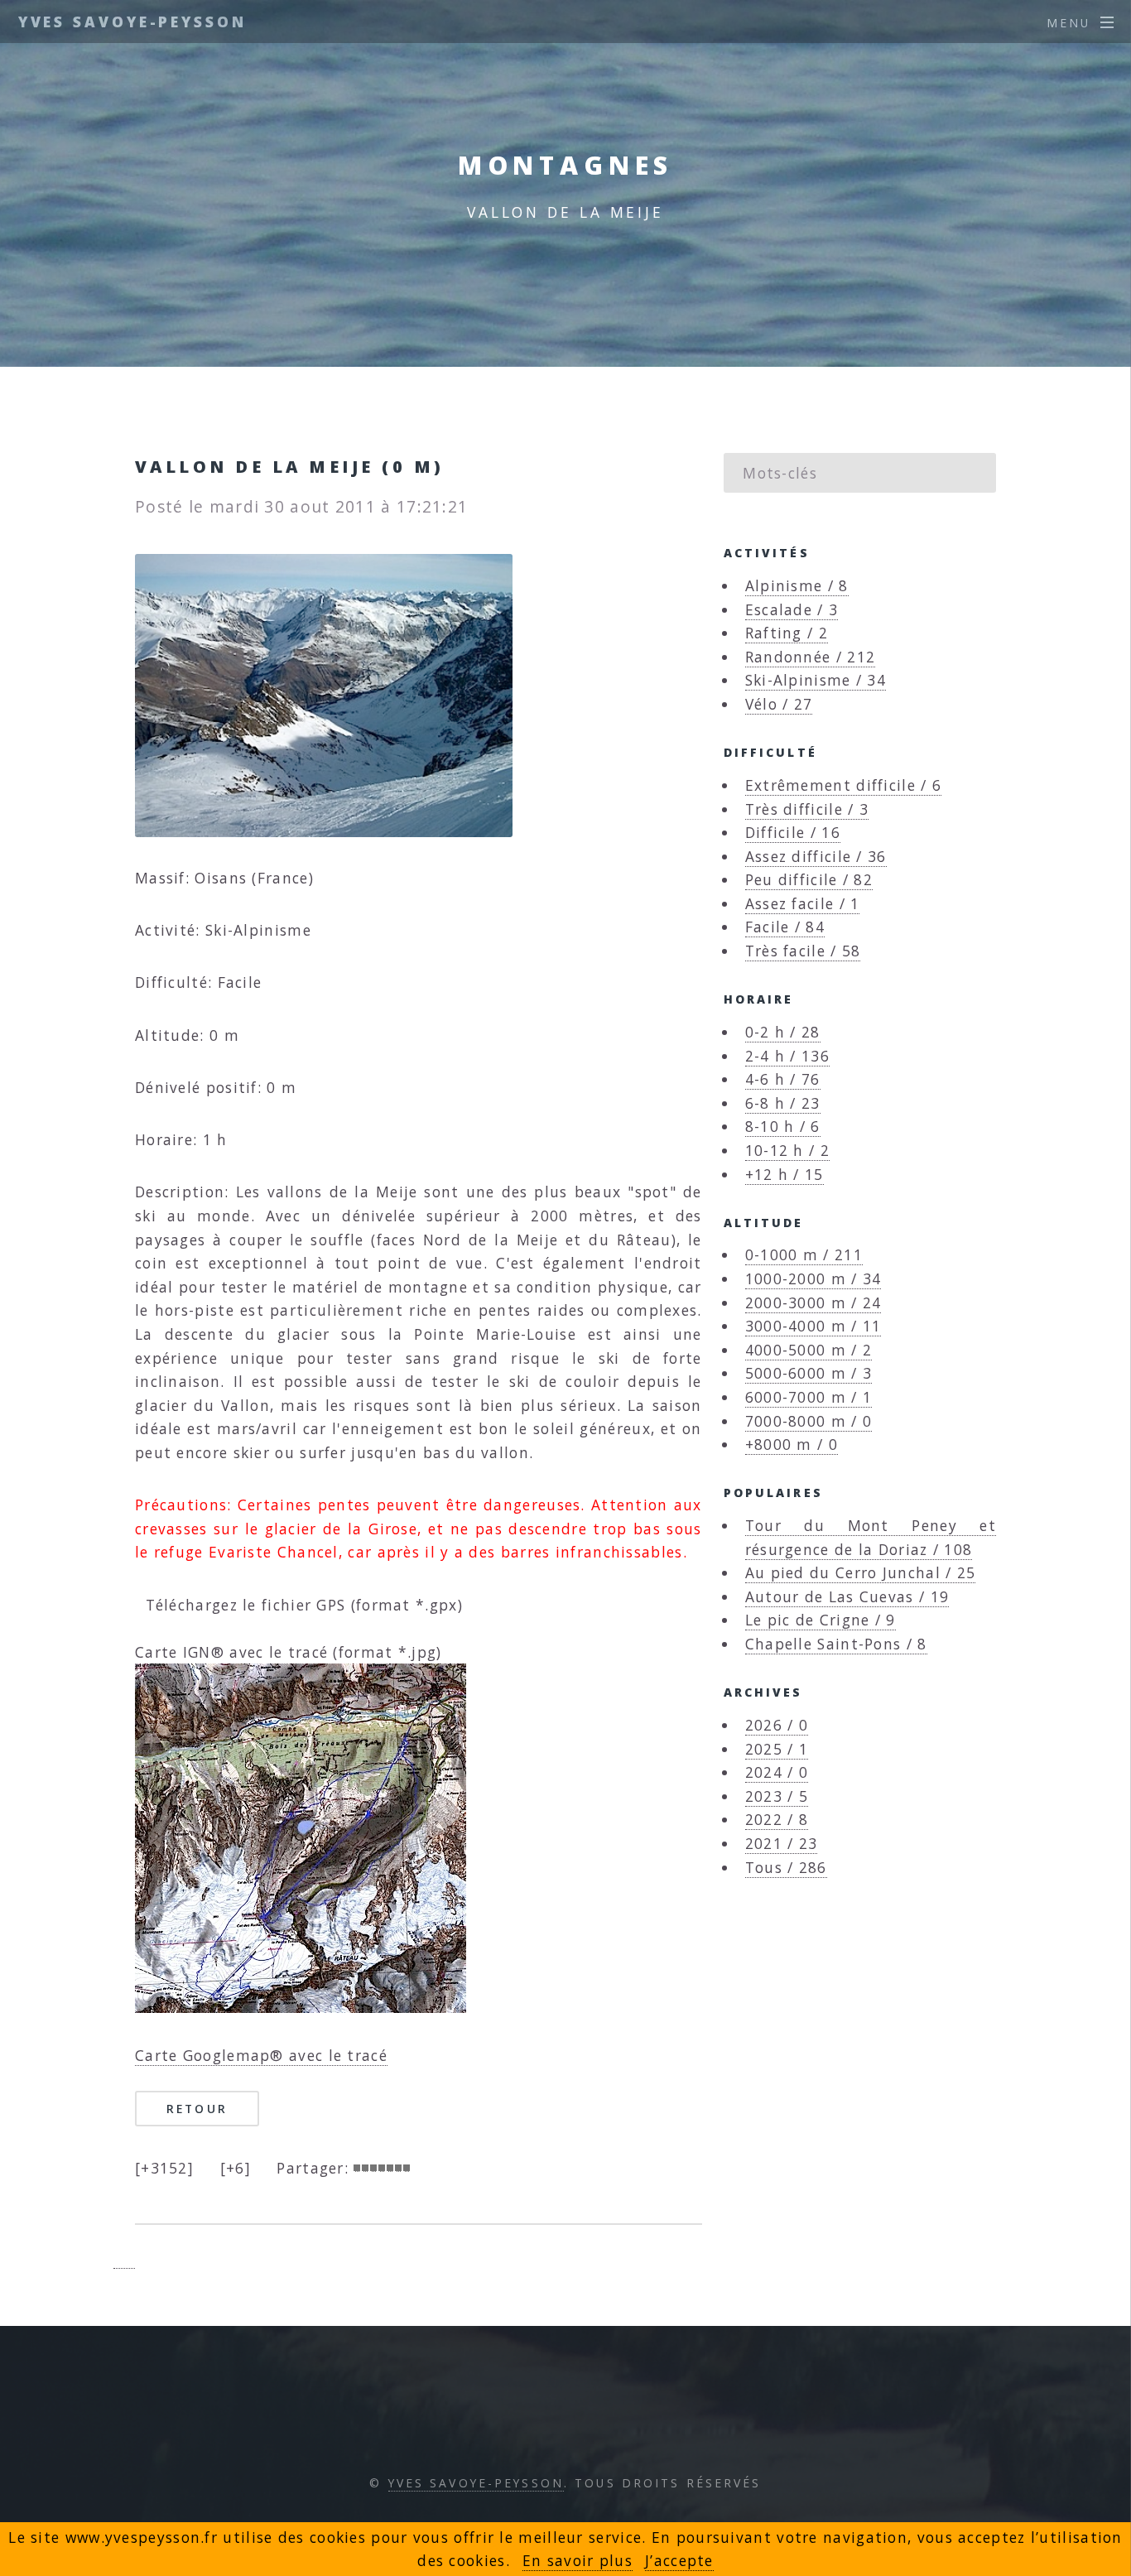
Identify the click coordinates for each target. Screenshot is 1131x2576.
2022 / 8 (777, 1819)
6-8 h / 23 (783, 1103)
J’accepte (679, 2560)
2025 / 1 (777, 1749)
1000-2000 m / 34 (813, 1278)
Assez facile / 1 (803, 903)
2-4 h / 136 (787, 1056)
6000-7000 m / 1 (809, 1397)
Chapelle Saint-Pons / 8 (836, 1644)
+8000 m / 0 (792, 1444)
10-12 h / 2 (787, 1150)
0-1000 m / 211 (804, 1254)
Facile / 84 (785, 927)
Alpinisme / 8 (797, 585)
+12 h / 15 (784, 1174)
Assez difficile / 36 (816, 856)
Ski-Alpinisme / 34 (816, 680)
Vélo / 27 (779, 704)
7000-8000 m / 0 (809, 1421)
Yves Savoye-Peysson (132, 22)
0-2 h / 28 (783, 1032)
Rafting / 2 (787, 633)
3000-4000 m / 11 (813, 1326)
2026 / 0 (777, 1725)
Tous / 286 (786, 1867)
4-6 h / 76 (783, 1079)
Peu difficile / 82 (809, 879)
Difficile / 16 (793, 832)
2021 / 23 (782, 1843)
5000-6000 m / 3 (809, 1373)
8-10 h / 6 (783, 1126)
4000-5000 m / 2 (809, 1350)
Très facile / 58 (803, 951)
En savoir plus (578, 2560)
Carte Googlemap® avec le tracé (261, 2055)
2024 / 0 (777, 1772)
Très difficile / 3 (807, 809)
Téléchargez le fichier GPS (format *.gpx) (299, 1605)
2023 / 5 (777, 1796)
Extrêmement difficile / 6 (844, 785)
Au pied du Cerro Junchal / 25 (861, 1572)
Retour (197, 2109)
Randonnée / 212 (811, 657)
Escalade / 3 (792, 609)
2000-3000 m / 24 (813, 1302)
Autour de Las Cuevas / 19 (847, 1596)
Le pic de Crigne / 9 (821, 1620)
